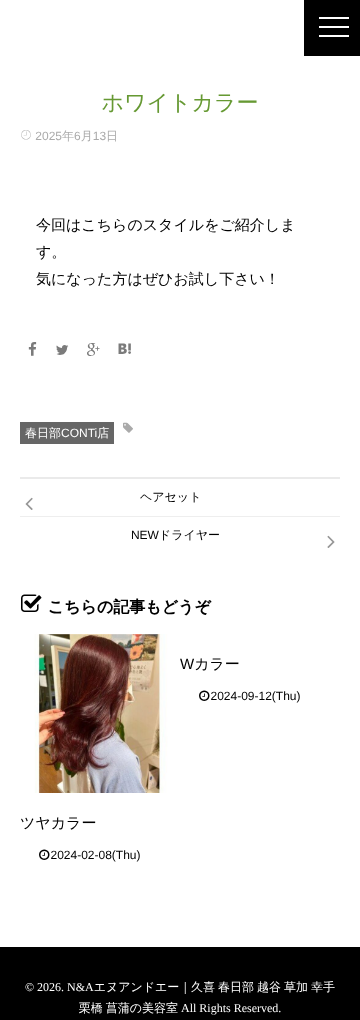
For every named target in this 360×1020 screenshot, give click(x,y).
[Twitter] (63, 350)
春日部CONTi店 (67, 433)
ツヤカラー (58, 823)
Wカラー (210, 664)
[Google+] (94, 350)
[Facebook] (32, 350)
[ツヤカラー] (99, 713)
